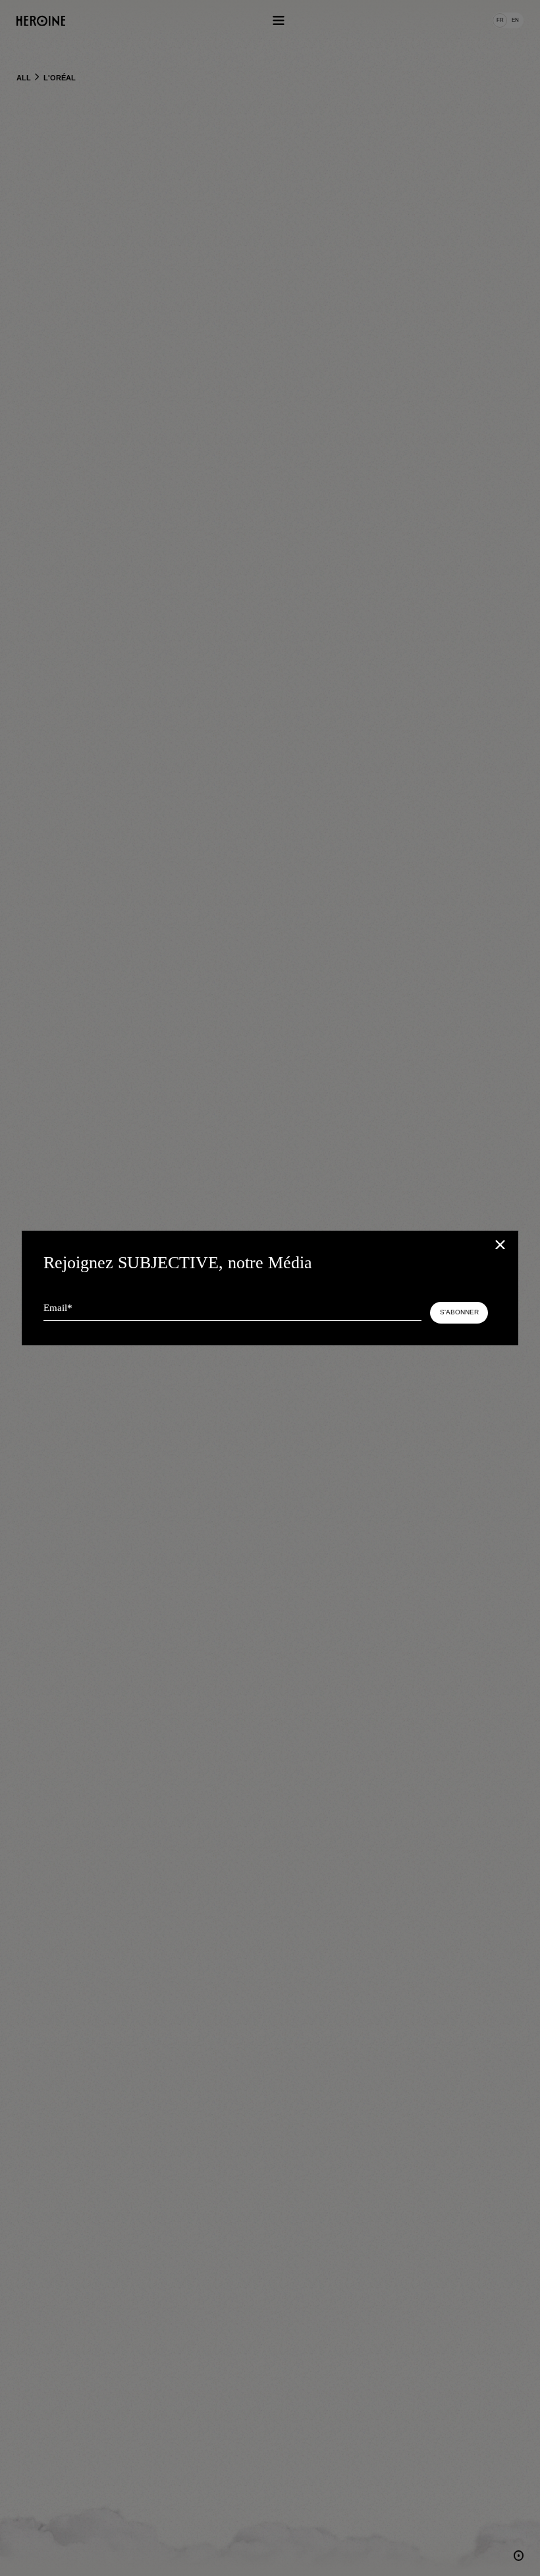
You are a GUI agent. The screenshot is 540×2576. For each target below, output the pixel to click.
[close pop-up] (502, 1246)
